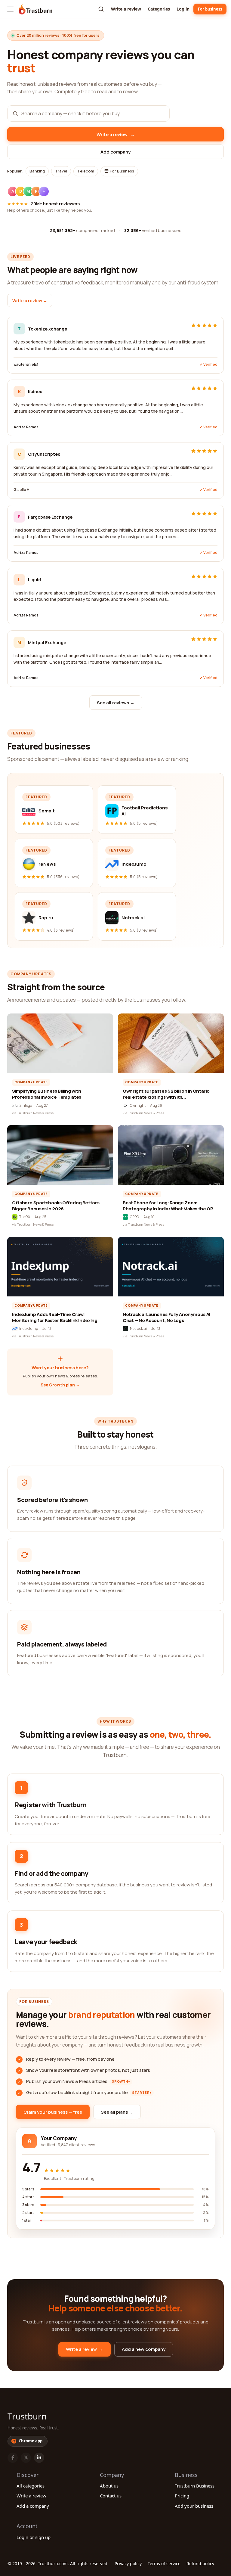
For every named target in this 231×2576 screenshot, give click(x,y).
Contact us (111, 2496)
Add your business (194, 2506)
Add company (115, 152)
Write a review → (30, 301)
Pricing (182, 2496)
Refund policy (200, 2564)
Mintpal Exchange (47, 642)
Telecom (86, 171)
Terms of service (164, 2564)
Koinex (35, 391)
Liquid (34, 580)
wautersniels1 (26, 364)
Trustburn (27, 2416)
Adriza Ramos (26, 427)
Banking (37, 171)
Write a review (126, 9)
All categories (31, 2486)
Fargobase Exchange (50, 517)
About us (109, 2486)
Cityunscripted (44, 454)
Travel (61, 171)
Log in (183, 9)
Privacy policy (128, 2564)
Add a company (33, 2506)
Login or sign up (34, 2537)
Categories (159, 9)
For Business (122, 171)
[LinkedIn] (39, 2458)
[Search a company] (101, 9)
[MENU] (10, 9)
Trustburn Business (195, 2486)
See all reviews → (116, 703)
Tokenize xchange (48, 329)
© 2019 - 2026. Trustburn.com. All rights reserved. (58, 2564)
